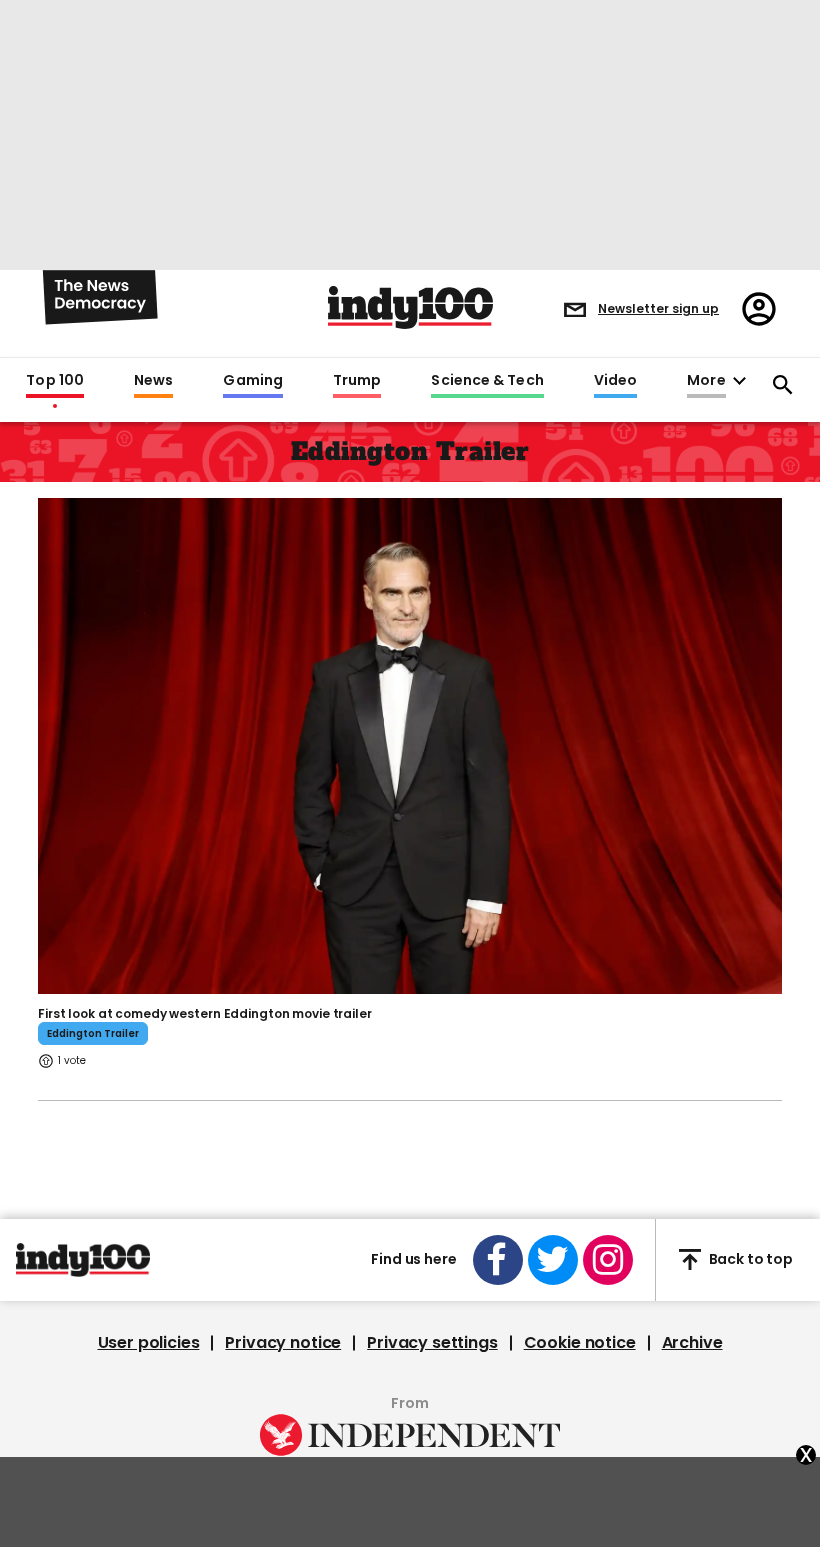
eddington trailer (93, 1033)
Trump (357, 381)
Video (615, 381)
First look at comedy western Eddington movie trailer (205, 1013)
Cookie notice (580, 1343)
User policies (149, 1343)
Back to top (751, 1259)
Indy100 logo (410, 307)
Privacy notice (283, 1343)
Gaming (253, 381)
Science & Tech (487, 381)
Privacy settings (432, 1343)
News (153, 381)
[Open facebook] (498, 1260)
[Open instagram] (608, 1260)
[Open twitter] (553, 1260)
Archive (692, 1343)
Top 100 (55, 381)
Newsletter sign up (658, 308)
